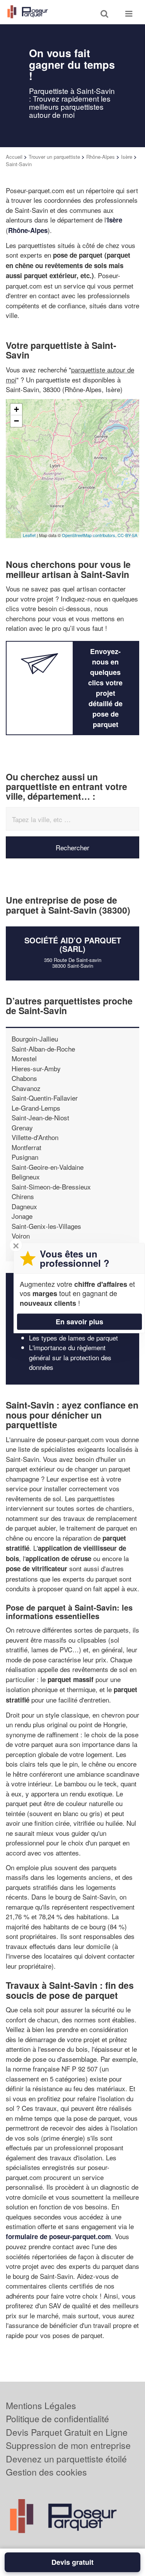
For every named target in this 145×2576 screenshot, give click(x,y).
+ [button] (16, 409)
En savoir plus (79, 1322)
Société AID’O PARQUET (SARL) (73, 944)
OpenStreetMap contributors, (90, 535)
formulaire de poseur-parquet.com (58, 2236)
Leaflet (29, 535)
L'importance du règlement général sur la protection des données (70, 1357)
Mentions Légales (41, 2405)
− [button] (16, 421)
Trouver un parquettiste (54, 157)
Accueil (14, 157)
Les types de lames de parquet (73, 1338)
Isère (127, 157)
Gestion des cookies (46, 2472)
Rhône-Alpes (101, 157)
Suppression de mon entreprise (68, 2445)
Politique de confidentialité (57, 2419)
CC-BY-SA (127, 535)
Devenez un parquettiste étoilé (66, 2459)
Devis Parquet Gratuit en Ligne (67, 2432)
